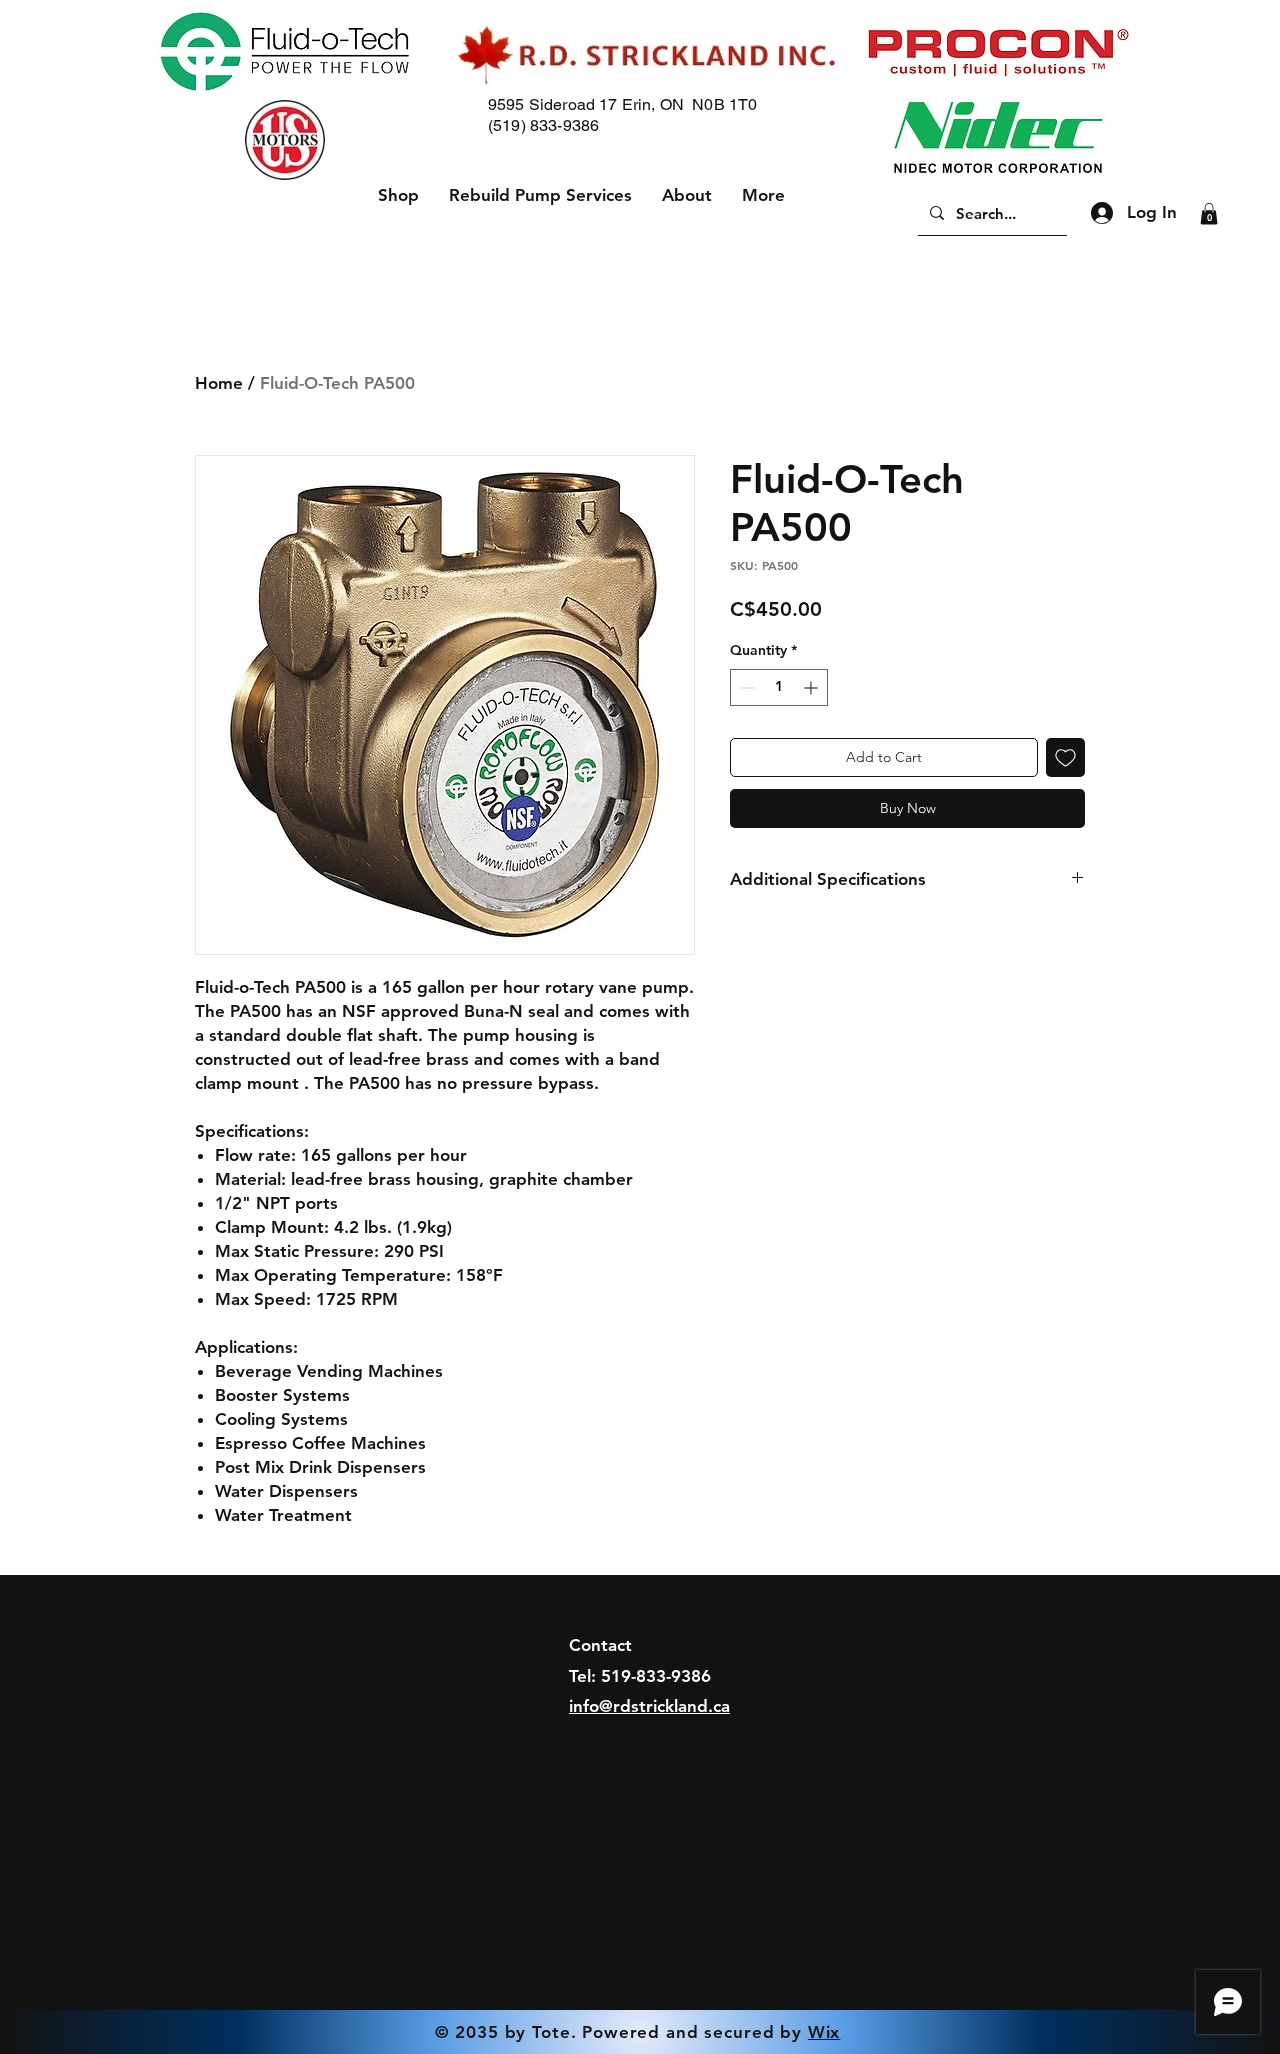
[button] (1209, 214)
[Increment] (812, 687)
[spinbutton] (779, 687)
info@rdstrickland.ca (649, 1706)
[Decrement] (745, 687)
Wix (824, 2032)
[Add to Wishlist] (1065, 757)
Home (219, 383)
